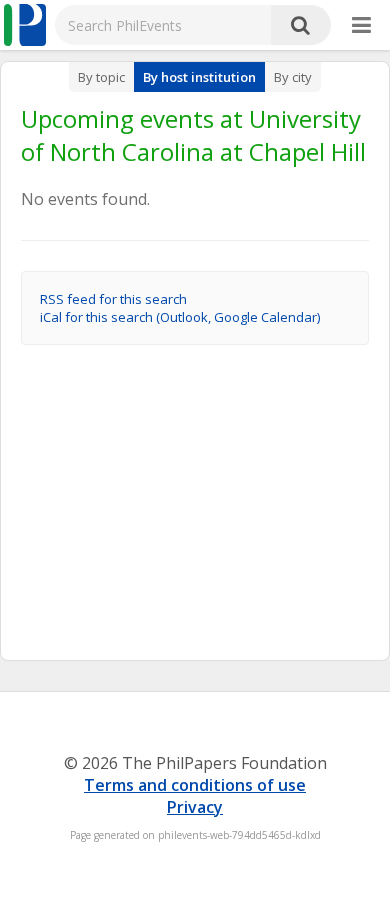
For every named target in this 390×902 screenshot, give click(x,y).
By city (293, 77)
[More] (361, 26)
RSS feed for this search (113, 299)
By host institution (199, 77)
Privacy (195, 807)
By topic (101, 77)
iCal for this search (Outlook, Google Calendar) (180, 317)
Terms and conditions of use (195, 785)
